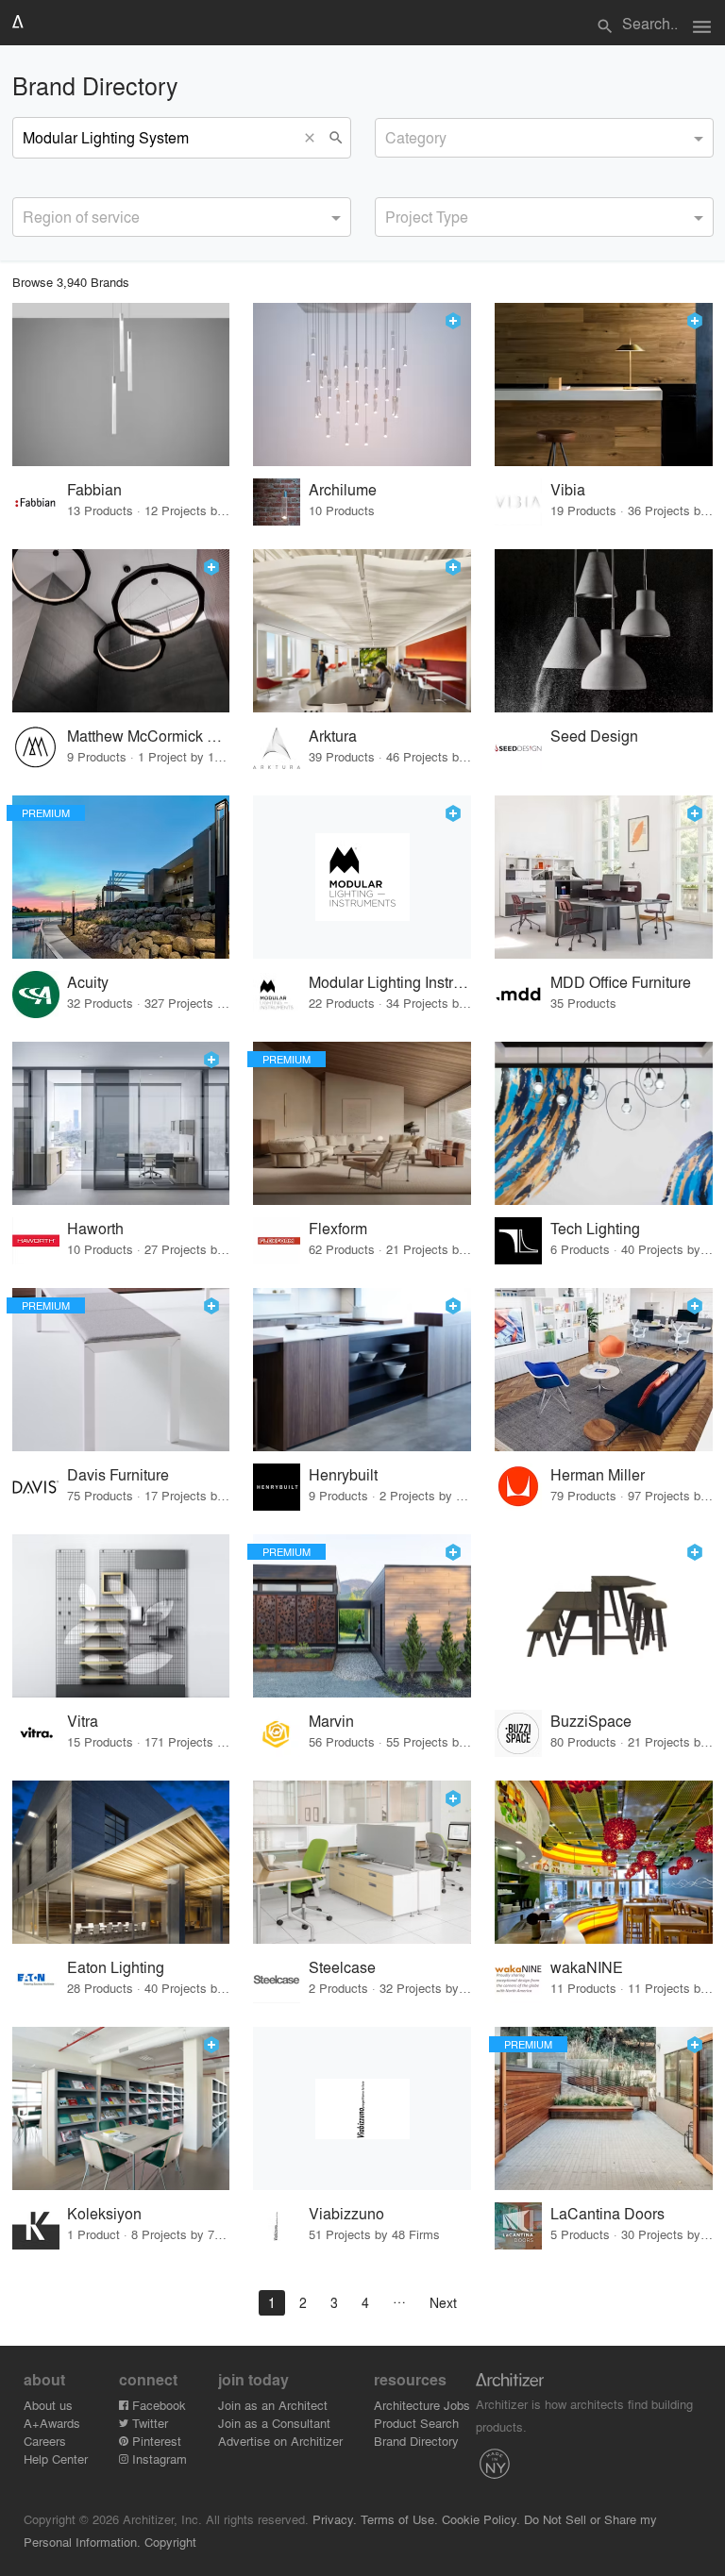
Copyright (170, 2542)
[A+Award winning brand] (453, 321)
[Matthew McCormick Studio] (121, 631)
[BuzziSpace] (604, 1616)
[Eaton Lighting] (121, 1862)
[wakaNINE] (604, 1862)
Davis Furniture (118, 1474)
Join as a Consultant (274, 2423)
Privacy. (335, 2519)
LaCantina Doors (607, 2213)
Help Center (56, 2459)
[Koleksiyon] (121, 2108)
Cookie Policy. (481, 2519)
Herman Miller (598, 1474)
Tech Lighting (595, 1228)
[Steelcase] (362, 1862)
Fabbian (94, 489)
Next (443, 2302)
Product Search (416, 2423)
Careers (45, 2441)
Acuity (88, 982)
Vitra (83, 1721)
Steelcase (342, 1967)
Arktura (333, 736)
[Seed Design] (604, 631)
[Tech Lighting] (604, 1123)
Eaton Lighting (116, 1967)
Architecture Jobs (422, 2405)
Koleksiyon (104, 2213)
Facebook (157, 2405)
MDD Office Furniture (621, 982)
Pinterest (155, 2441)
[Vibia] (604, 385)
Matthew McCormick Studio (149, 736)
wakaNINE (587, 1967)
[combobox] (544, 138)
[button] (314, 138)
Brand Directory (416, 2441)
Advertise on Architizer (280, 2441)
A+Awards (52, 2423)
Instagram (158, 2459)
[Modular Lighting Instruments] (362, 877)
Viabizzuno (346, 2213)
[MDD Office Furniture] (604, 877)
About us (48, 2405)
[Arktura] (362, 631)
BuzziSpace (591, 1721)
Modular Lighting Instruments (390, 982)
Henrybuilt (343, 1474)
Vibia (568, 489)
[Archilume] (362, 385)
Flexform (338, 1228)
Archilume (343, 489)
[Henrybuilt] (362, 1370)
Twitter (148, 2423)
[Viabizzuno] (362, 2108)
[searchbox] (391, 135)
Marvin (331, 1721)
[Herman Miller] (604, 1370)
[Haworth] (121, 1123)
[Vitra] (121, 1616)
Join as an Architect (273, 2405)
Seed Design (594, 736)
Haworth (95, 1228)
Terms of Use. (399, 2519)
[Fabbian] (121, 385)
